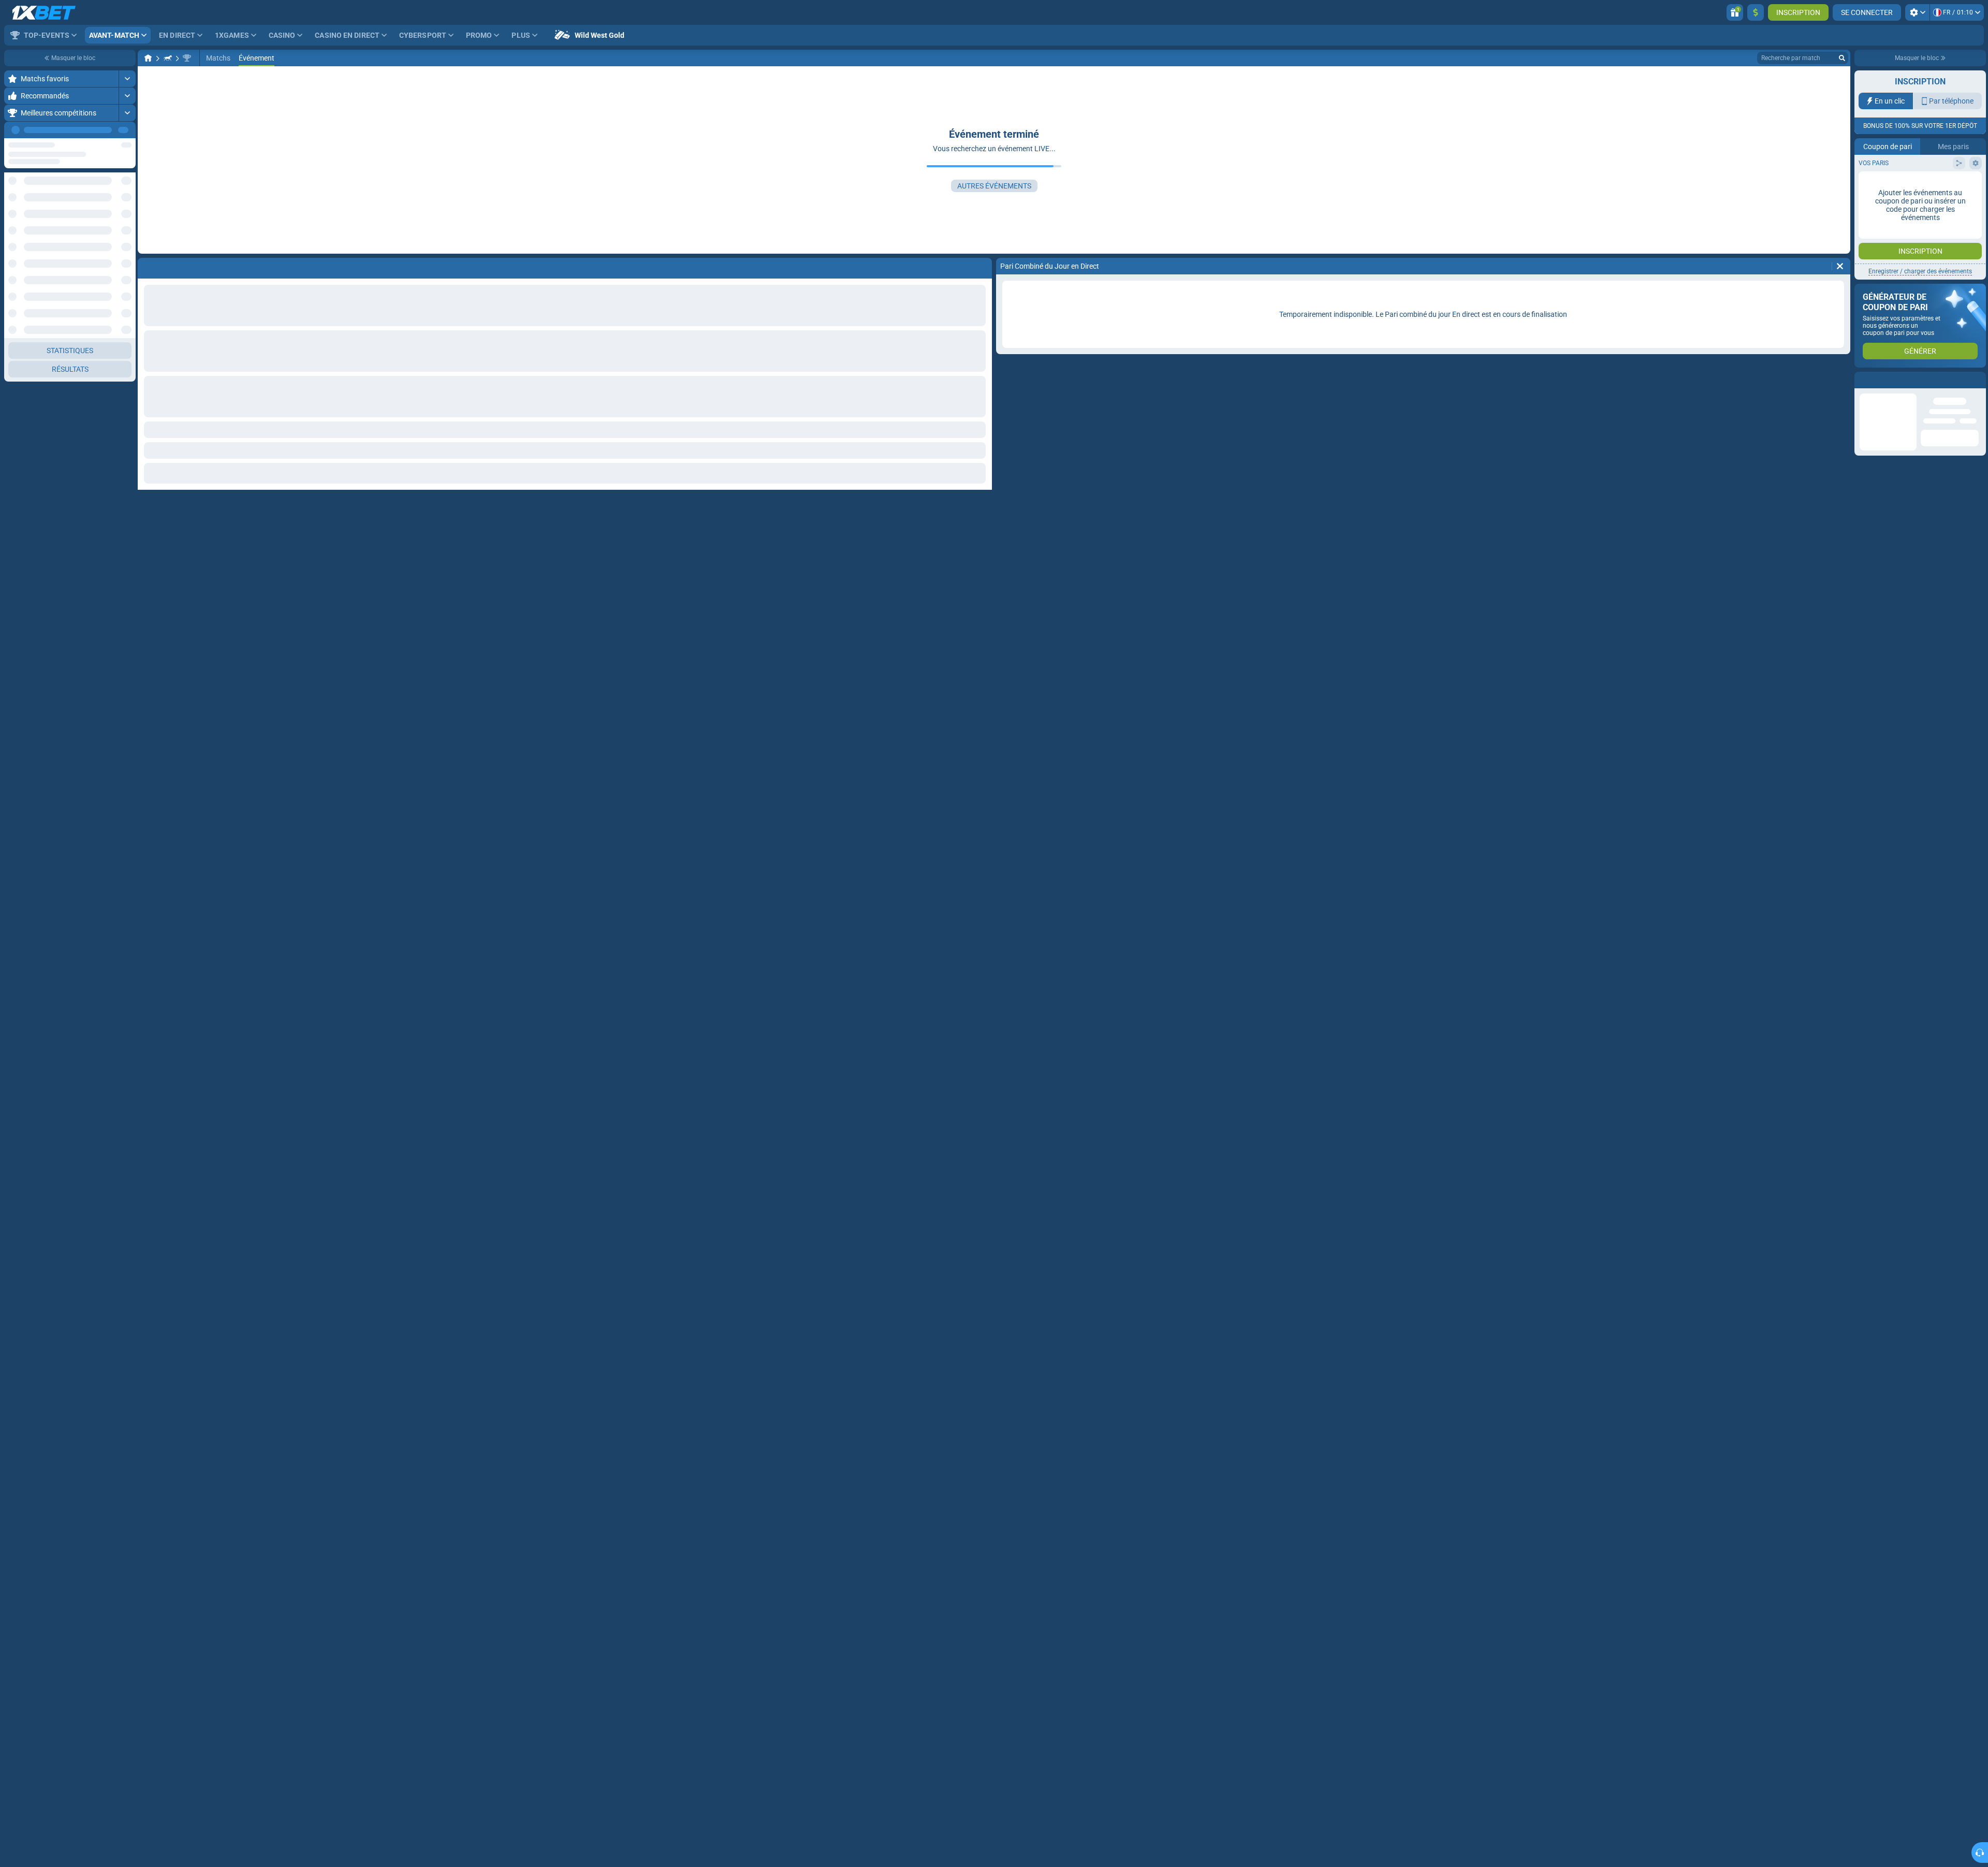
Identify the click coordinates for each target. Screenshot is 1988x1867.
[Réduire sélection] (115, 189)
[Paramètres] (1917, 12)
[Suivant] (127, 130)
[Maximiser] (127, 79)
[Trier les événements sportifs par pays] (127, 189)
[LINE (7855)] (148, 58)
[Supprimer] (1840, 266)
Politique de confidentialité (1901, 214)
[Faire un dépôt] (1756, 12)
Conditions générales (1943, 207)
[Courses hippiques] (168, 58)
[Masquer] (127, 547)
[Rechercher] (1842, 58)
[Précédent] (104, 130)
